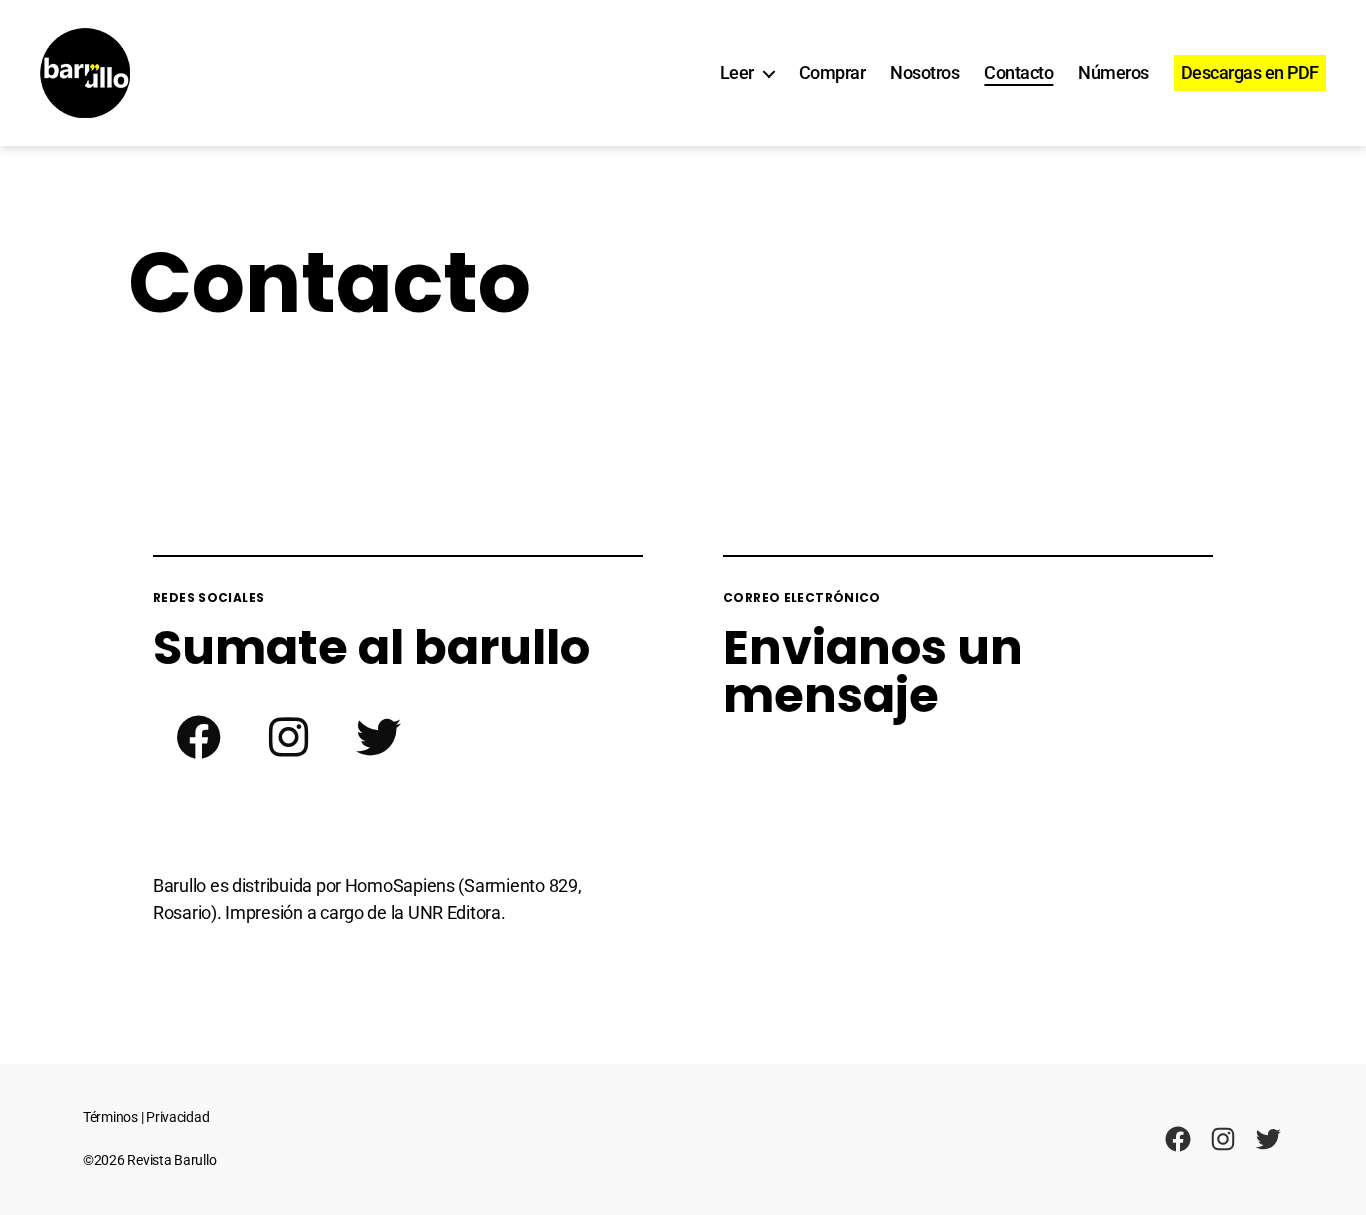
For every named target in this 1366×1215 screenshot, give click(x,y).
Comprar (832, 72)
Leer (737, 72)
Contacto (1018, 72)
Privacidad (177, 1117)
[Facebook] (198, 737)
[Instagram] (288, 737)
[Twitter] (378, 737)
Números (1113, 72)
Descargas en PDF (1250, 72)
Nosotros (924, 72)
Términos (110, 1117)
